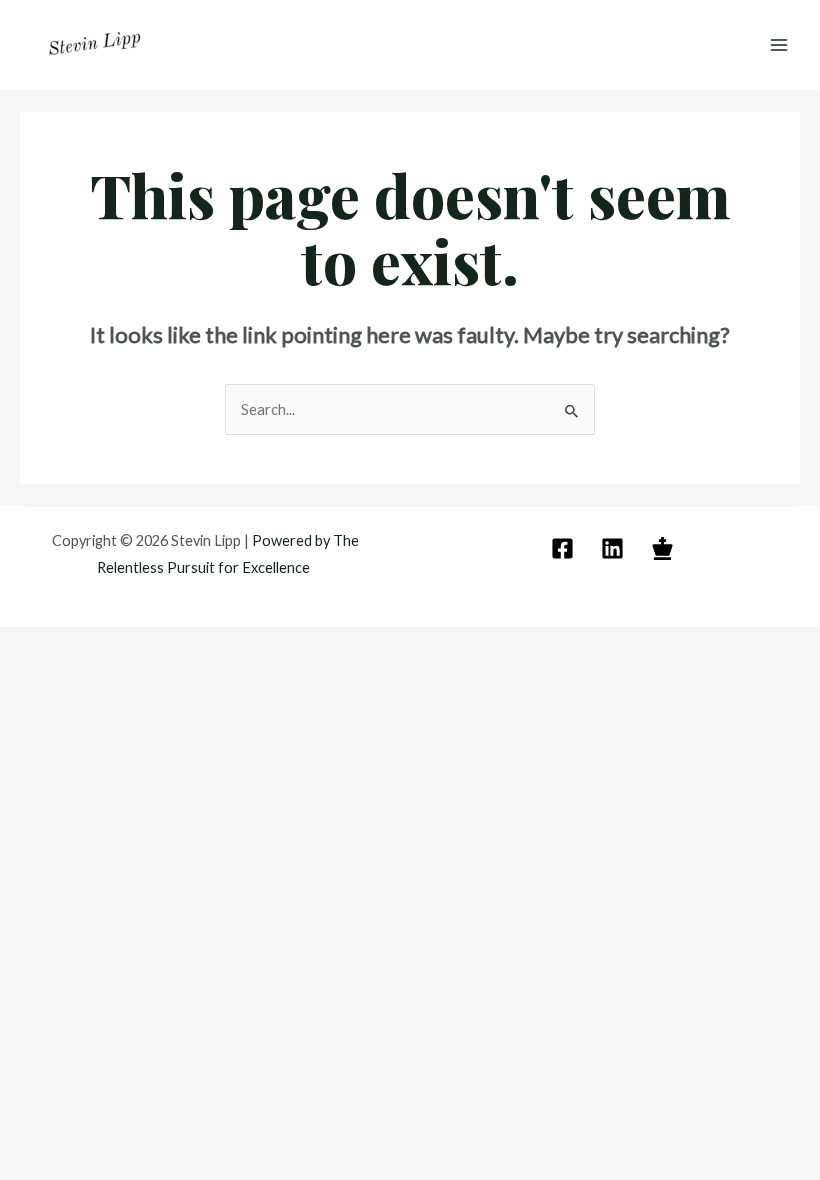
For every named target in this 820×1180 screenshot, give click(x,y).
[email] (565, 548)
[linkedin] (615, 548)
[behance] (665, 548)
